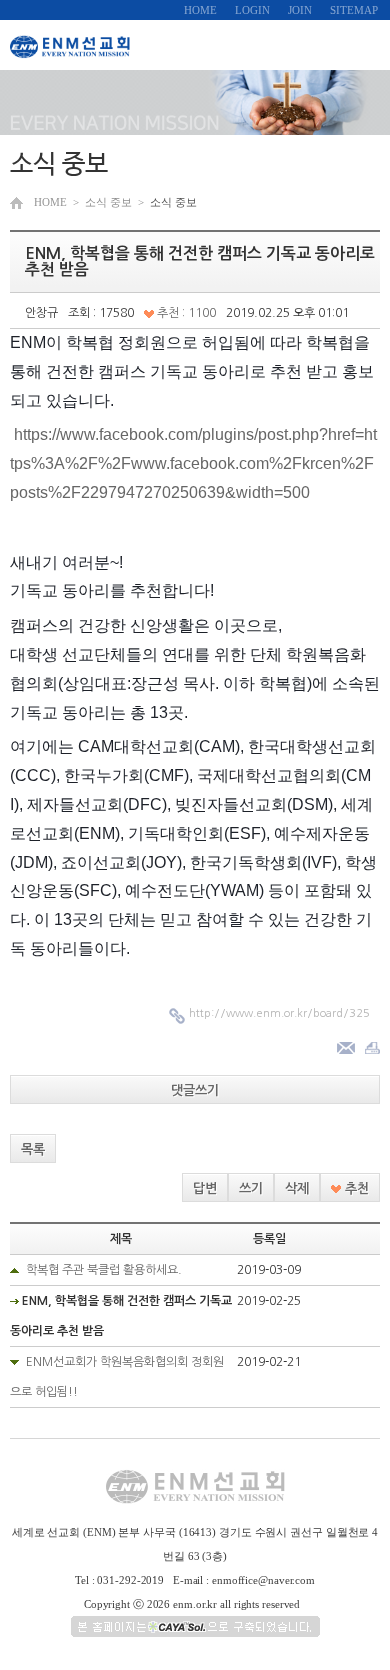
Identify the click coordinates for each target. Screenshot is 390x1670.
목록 (33, 1149)
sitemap (354, 10)
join (300, 10)
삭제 (297, 1188)
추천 (355, 1188)
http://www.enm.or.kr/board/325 (279, 1013)
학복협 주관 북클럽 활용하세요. (104, 1270)
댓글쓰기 (195, 1090)
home (200, 10)
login (252, 10)
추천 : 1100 (185, 313)
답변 (205, 1188)
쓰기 (251, 1188)
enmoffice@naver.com (263, 1580)
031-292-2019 (130, 1580)
